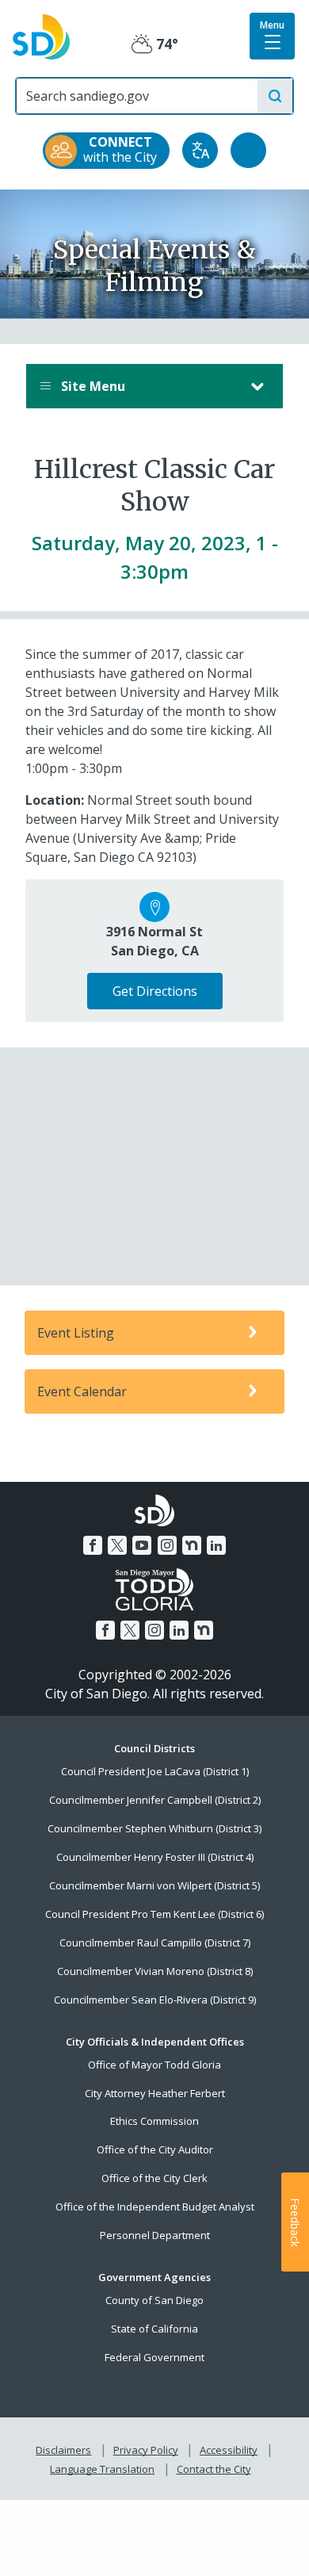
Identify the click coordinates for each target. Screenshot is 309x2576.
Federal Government (154, 2357)
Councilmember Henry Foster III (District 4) (155, 1857)
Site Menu (92, 386)
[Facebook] (93, 1545)
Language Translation (102, 2469)
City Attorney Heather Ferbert (155, 2093)
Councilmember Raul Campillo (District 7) (155, 1943)
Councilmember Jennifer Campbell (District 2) (155, 1800)
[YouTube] (142, 1545)
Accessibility (229, 2450)
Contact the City (214, 2469)
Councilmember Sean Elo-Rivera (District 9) (155, 2000)
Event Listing (76, 1333)
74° (155, 44)
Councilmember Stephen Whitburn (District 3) (154, 1828)
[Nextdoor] (192, 1545)
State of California (154, 2329)
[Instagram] (167, 1545)
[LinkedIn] (216, 1545)
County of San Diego (154, 2300)
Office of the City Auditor (155, 2149)
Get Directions (155, 991)
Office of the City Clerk (154, 2178)
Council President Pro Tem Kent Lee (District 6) (154, 1914)
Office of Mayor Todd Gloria (154, 2065)
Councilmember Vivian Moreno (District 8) (155, 1971)
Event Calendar (82, 1391)
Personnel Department (155, 2235)
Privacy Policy (146, 2450)
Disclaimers (63, 2450)
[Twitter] (117, 1545)
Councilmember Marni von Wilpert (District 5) (154, 1885)
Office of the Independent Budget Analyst (155, 2207)
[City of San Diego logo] (41, 36)
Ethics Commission (154, 2121)
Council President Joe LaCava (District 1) (155, 1771)
